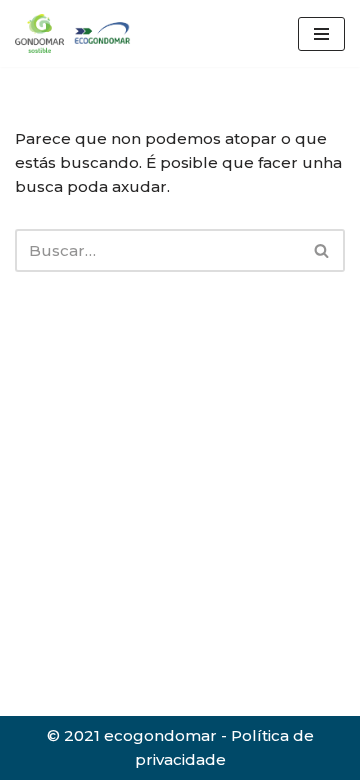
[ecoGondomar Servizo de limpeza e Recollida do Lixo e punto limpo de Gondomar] (75, 33)
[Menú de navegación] (321, 34)
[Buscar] (322, 250)
